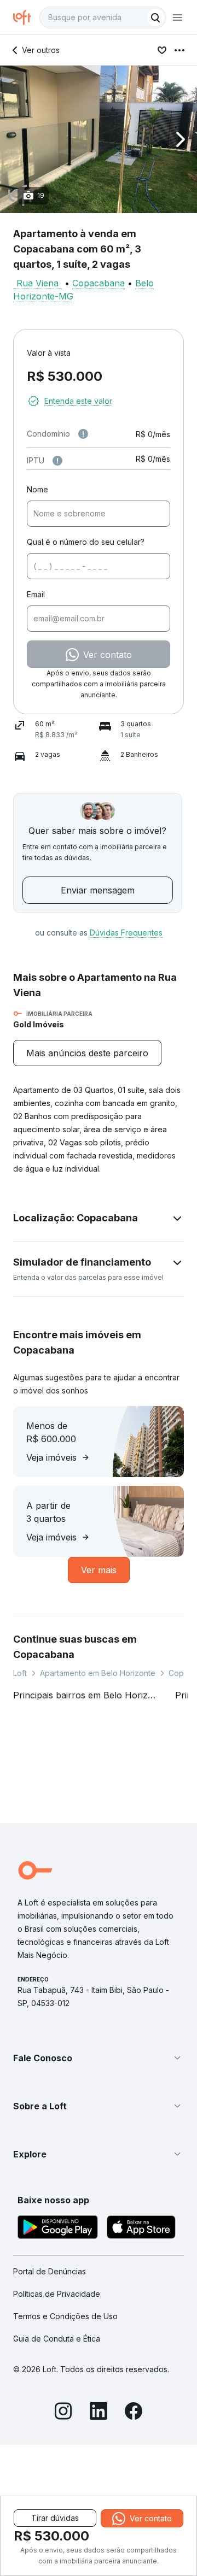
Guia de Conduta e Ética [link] (57, 2339)
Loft (20, 1673)
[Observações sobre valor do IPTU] (57, 461)
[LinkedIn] (99, 2413)
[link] (87, 1053)
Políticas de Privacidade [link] (57, 2294)
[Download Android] (58, 2229)
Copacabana (99, 283)
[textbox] (103, 17)
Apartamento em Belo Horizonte (98, 1673)
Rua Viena (37, 283)
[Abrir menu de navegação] (177, 17)
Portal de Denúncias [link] (50, 2271)
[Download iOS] (141, 2229)
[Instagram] (63, 2413)
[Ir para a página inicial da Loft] (26, 17)
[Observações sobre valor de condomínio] (83, 434)
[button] (99, 139)
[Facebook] (134, 2413)
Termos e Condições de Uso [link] (65, 2316)
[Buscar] (155, 17)
